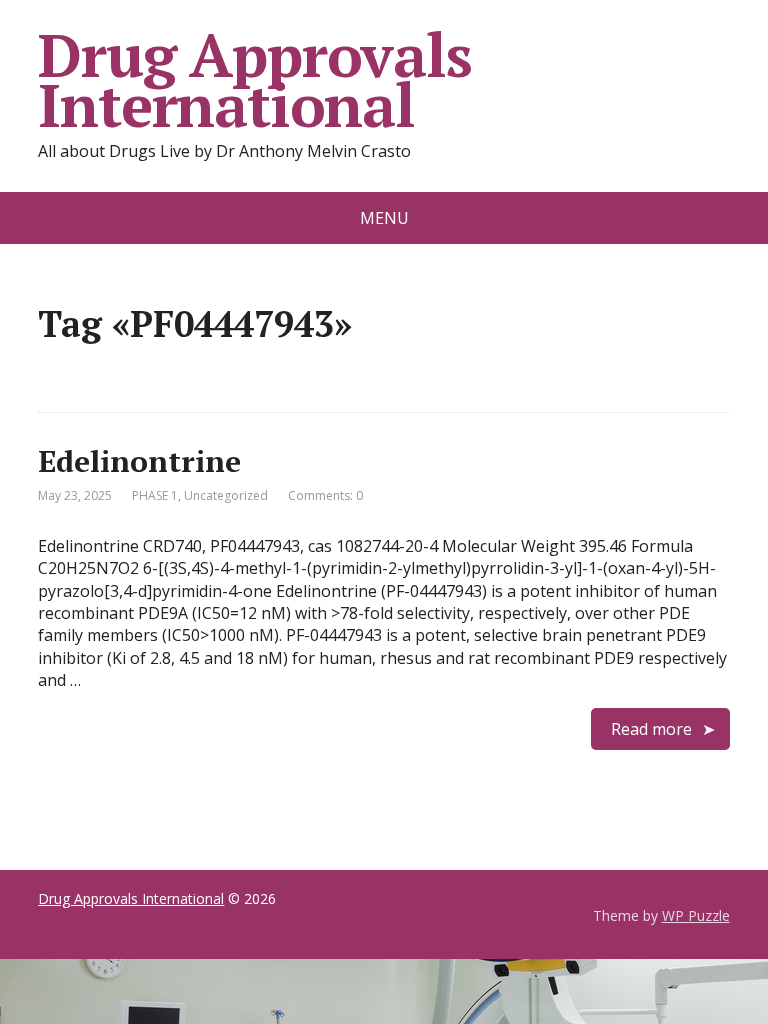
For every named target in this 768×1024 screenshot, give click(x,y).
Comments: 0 (325, 495)
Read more (651, 729)
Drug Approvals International (254, 80)
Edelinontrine (139, 461)
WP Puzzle (696, 915)
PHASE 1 (155, 495)
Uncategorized (226, 495)
